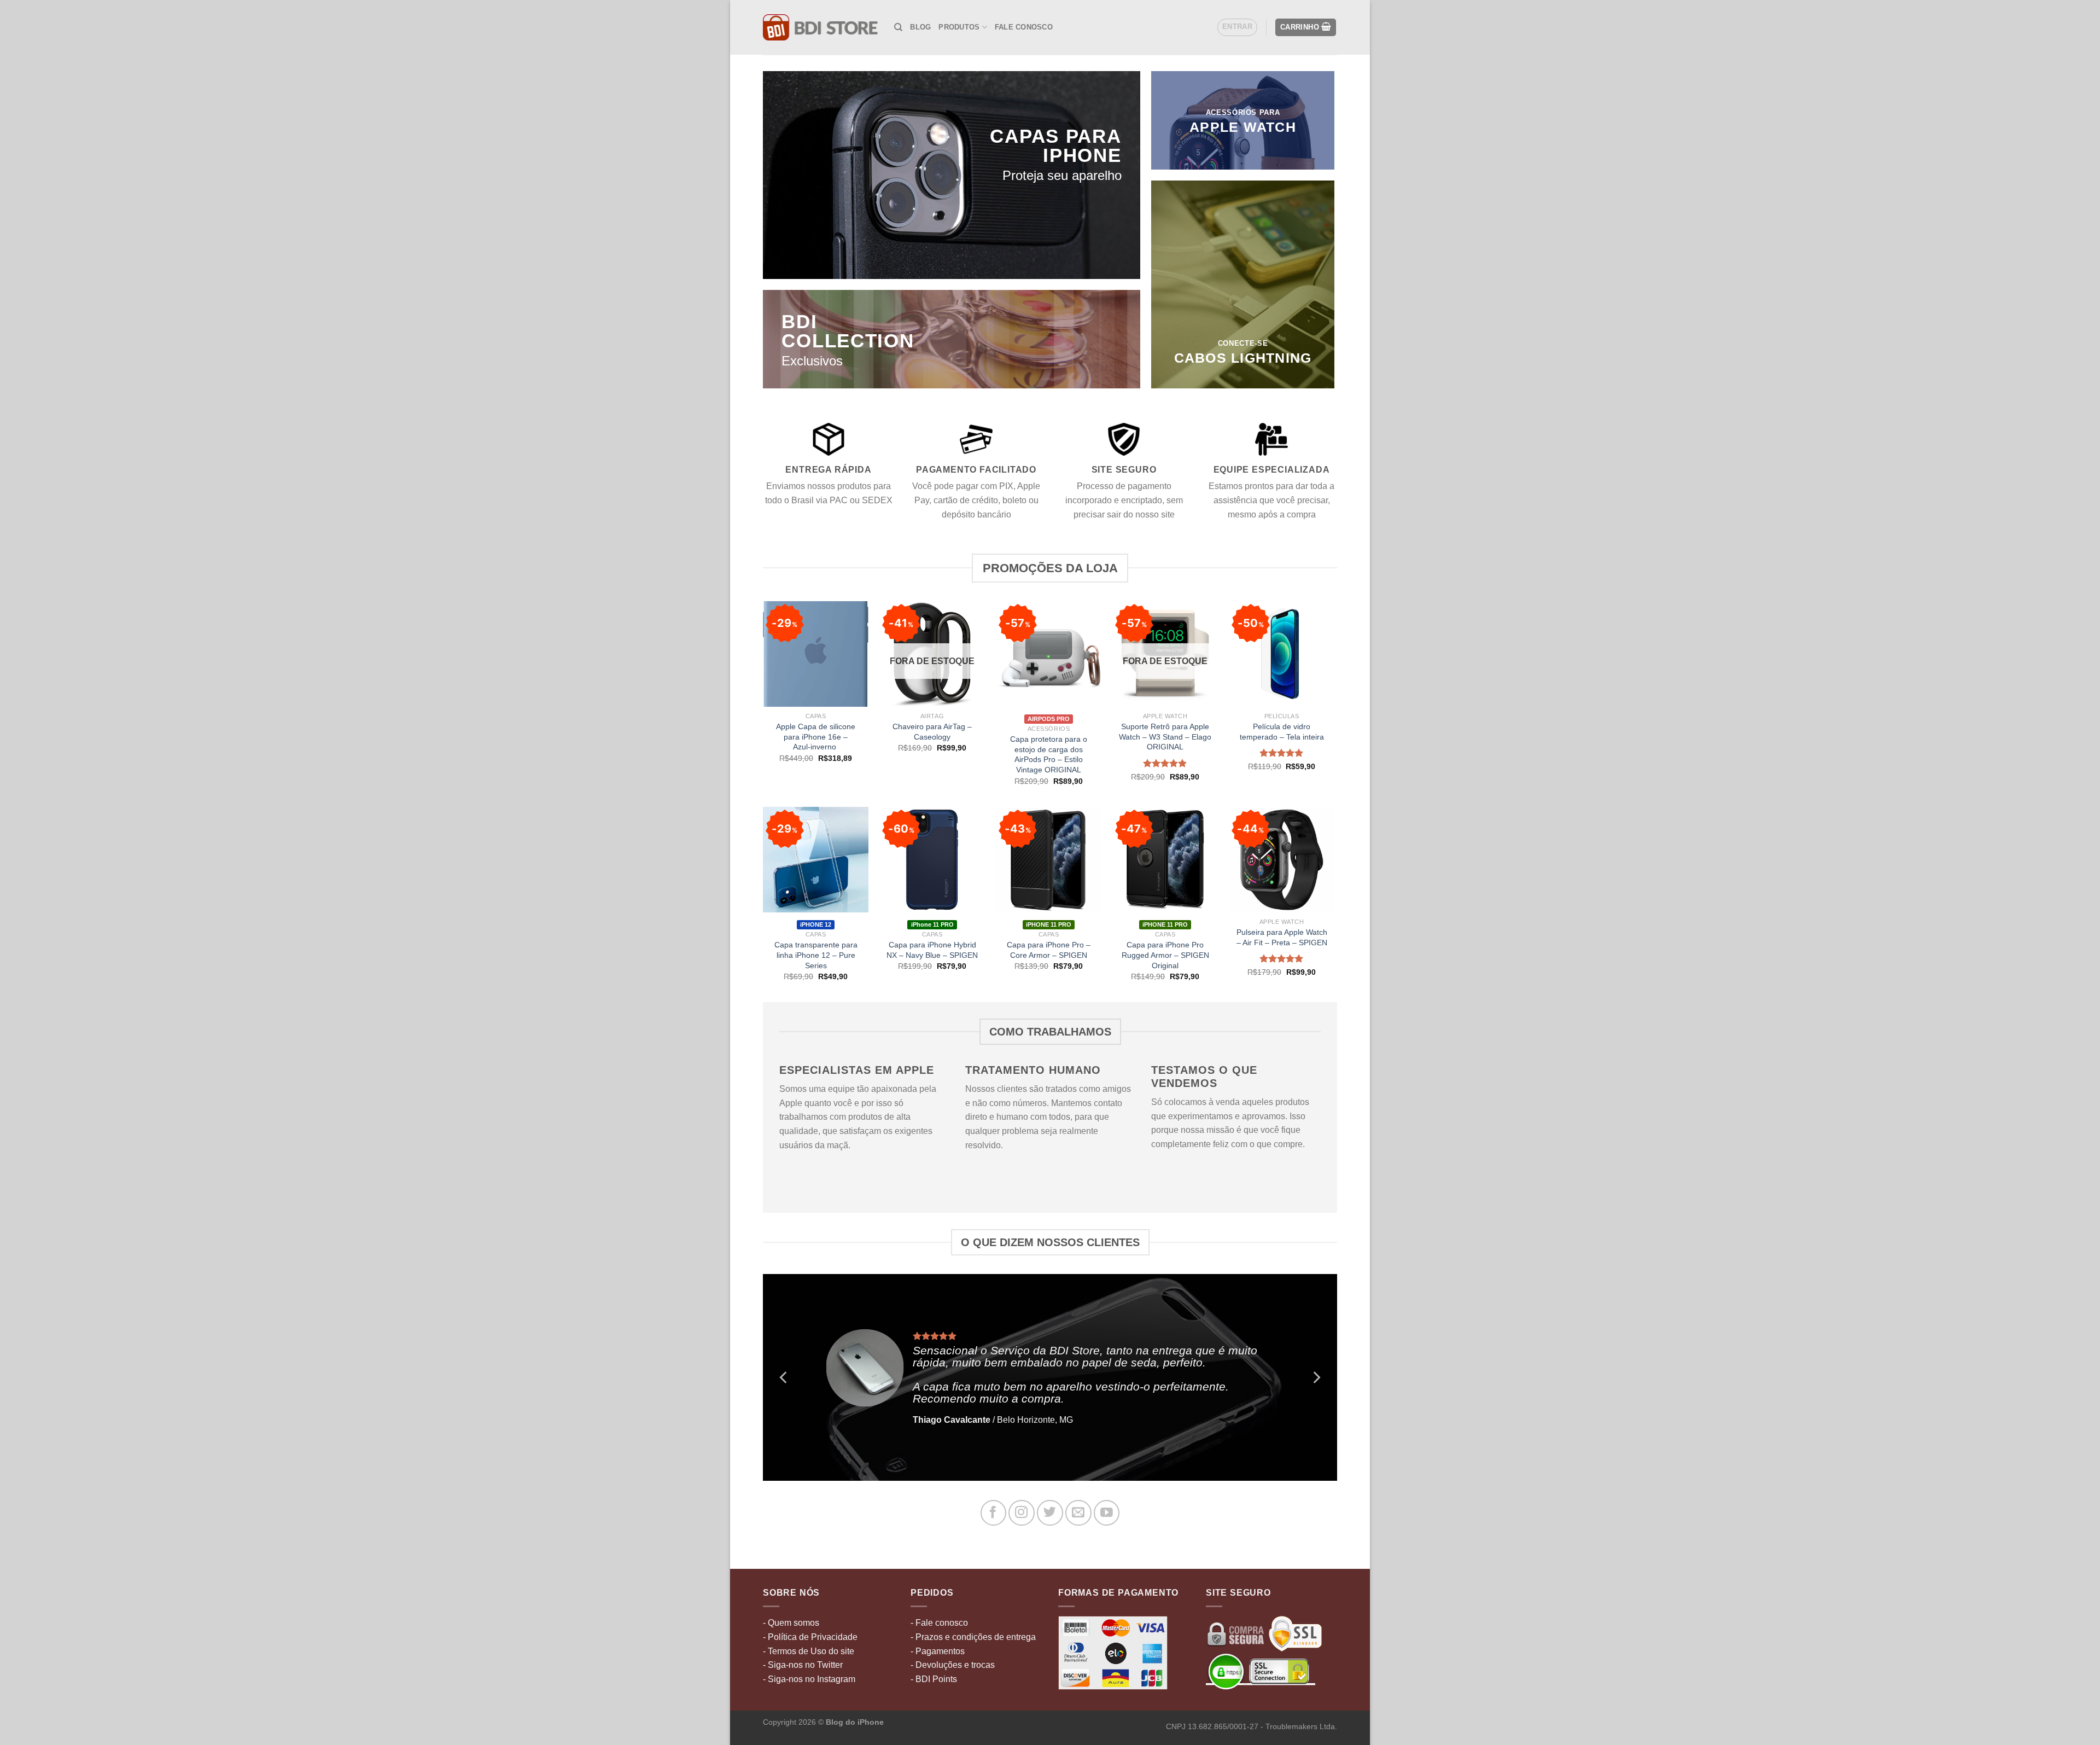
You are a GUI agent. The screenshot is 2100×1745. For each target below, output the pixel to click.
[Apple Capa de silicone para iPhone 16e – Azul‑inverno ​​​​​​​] (816, 654)
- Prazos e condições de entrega (973, 1637)
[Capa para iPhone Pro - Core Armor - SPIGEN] (1049, 860)
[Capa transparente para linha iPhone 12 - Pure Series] (816, 860)
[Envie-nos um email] (1078, 1513)
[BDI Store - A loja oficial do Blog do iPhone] (820, 27)
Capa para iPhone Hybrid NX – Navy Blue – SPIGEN (932, 950)
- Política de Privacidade (810, 1637)
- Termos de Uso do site (809, 1651)
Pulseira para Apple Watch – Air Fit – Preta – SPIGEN (1282, 937)
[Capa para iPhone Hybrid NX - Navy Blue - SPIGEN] (932, 860)
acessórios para (1243, 112)
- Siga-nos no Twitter (803, 1665)
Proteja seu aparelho (1062, 175)
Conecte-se (1243, 343)
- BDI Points (934, 1679)
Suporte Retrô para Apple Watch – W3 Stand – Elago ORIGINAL (1165, 737)
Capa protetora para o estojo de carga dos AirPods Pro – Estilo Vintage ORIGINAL (1049, 754)
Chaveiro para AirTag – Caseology (932, 732)
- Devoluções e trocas (953, 1665)
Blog (920, 27)
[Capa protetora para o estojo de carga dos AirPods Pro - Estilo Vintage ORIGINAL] (1049, 654)
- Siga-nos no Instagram (809, 1679)
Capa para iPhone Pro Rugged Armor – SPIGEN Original (1165, 955)
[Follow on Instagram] (1021, 1513)
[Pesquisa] (898, 27)
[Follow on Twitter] (1050, 1513)
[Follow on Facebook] (993, 1513)
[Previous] (784, 1377)
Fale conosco (1024, 27)
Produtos (959, 27)
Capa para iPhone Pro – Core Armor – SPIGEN (1049, 950)
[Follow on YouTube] (1107, 1513)
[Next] (1316, 1377)
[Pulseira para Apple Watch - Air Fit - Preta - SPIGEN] (1282, 860)
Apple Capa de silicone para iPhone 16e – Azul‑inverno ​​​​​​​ (816, 737)
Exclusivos (812, 361)
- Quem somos (791, 1623)
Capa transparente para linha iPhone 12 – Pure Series (816, 955)
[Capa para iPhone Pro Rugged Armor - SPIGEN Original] (1165, 860)
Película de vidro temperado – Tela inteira (1282, 732)
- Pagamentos (938, 1651)
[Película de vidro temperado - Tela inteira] (1282, 654)
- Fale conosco (939, 1623)
